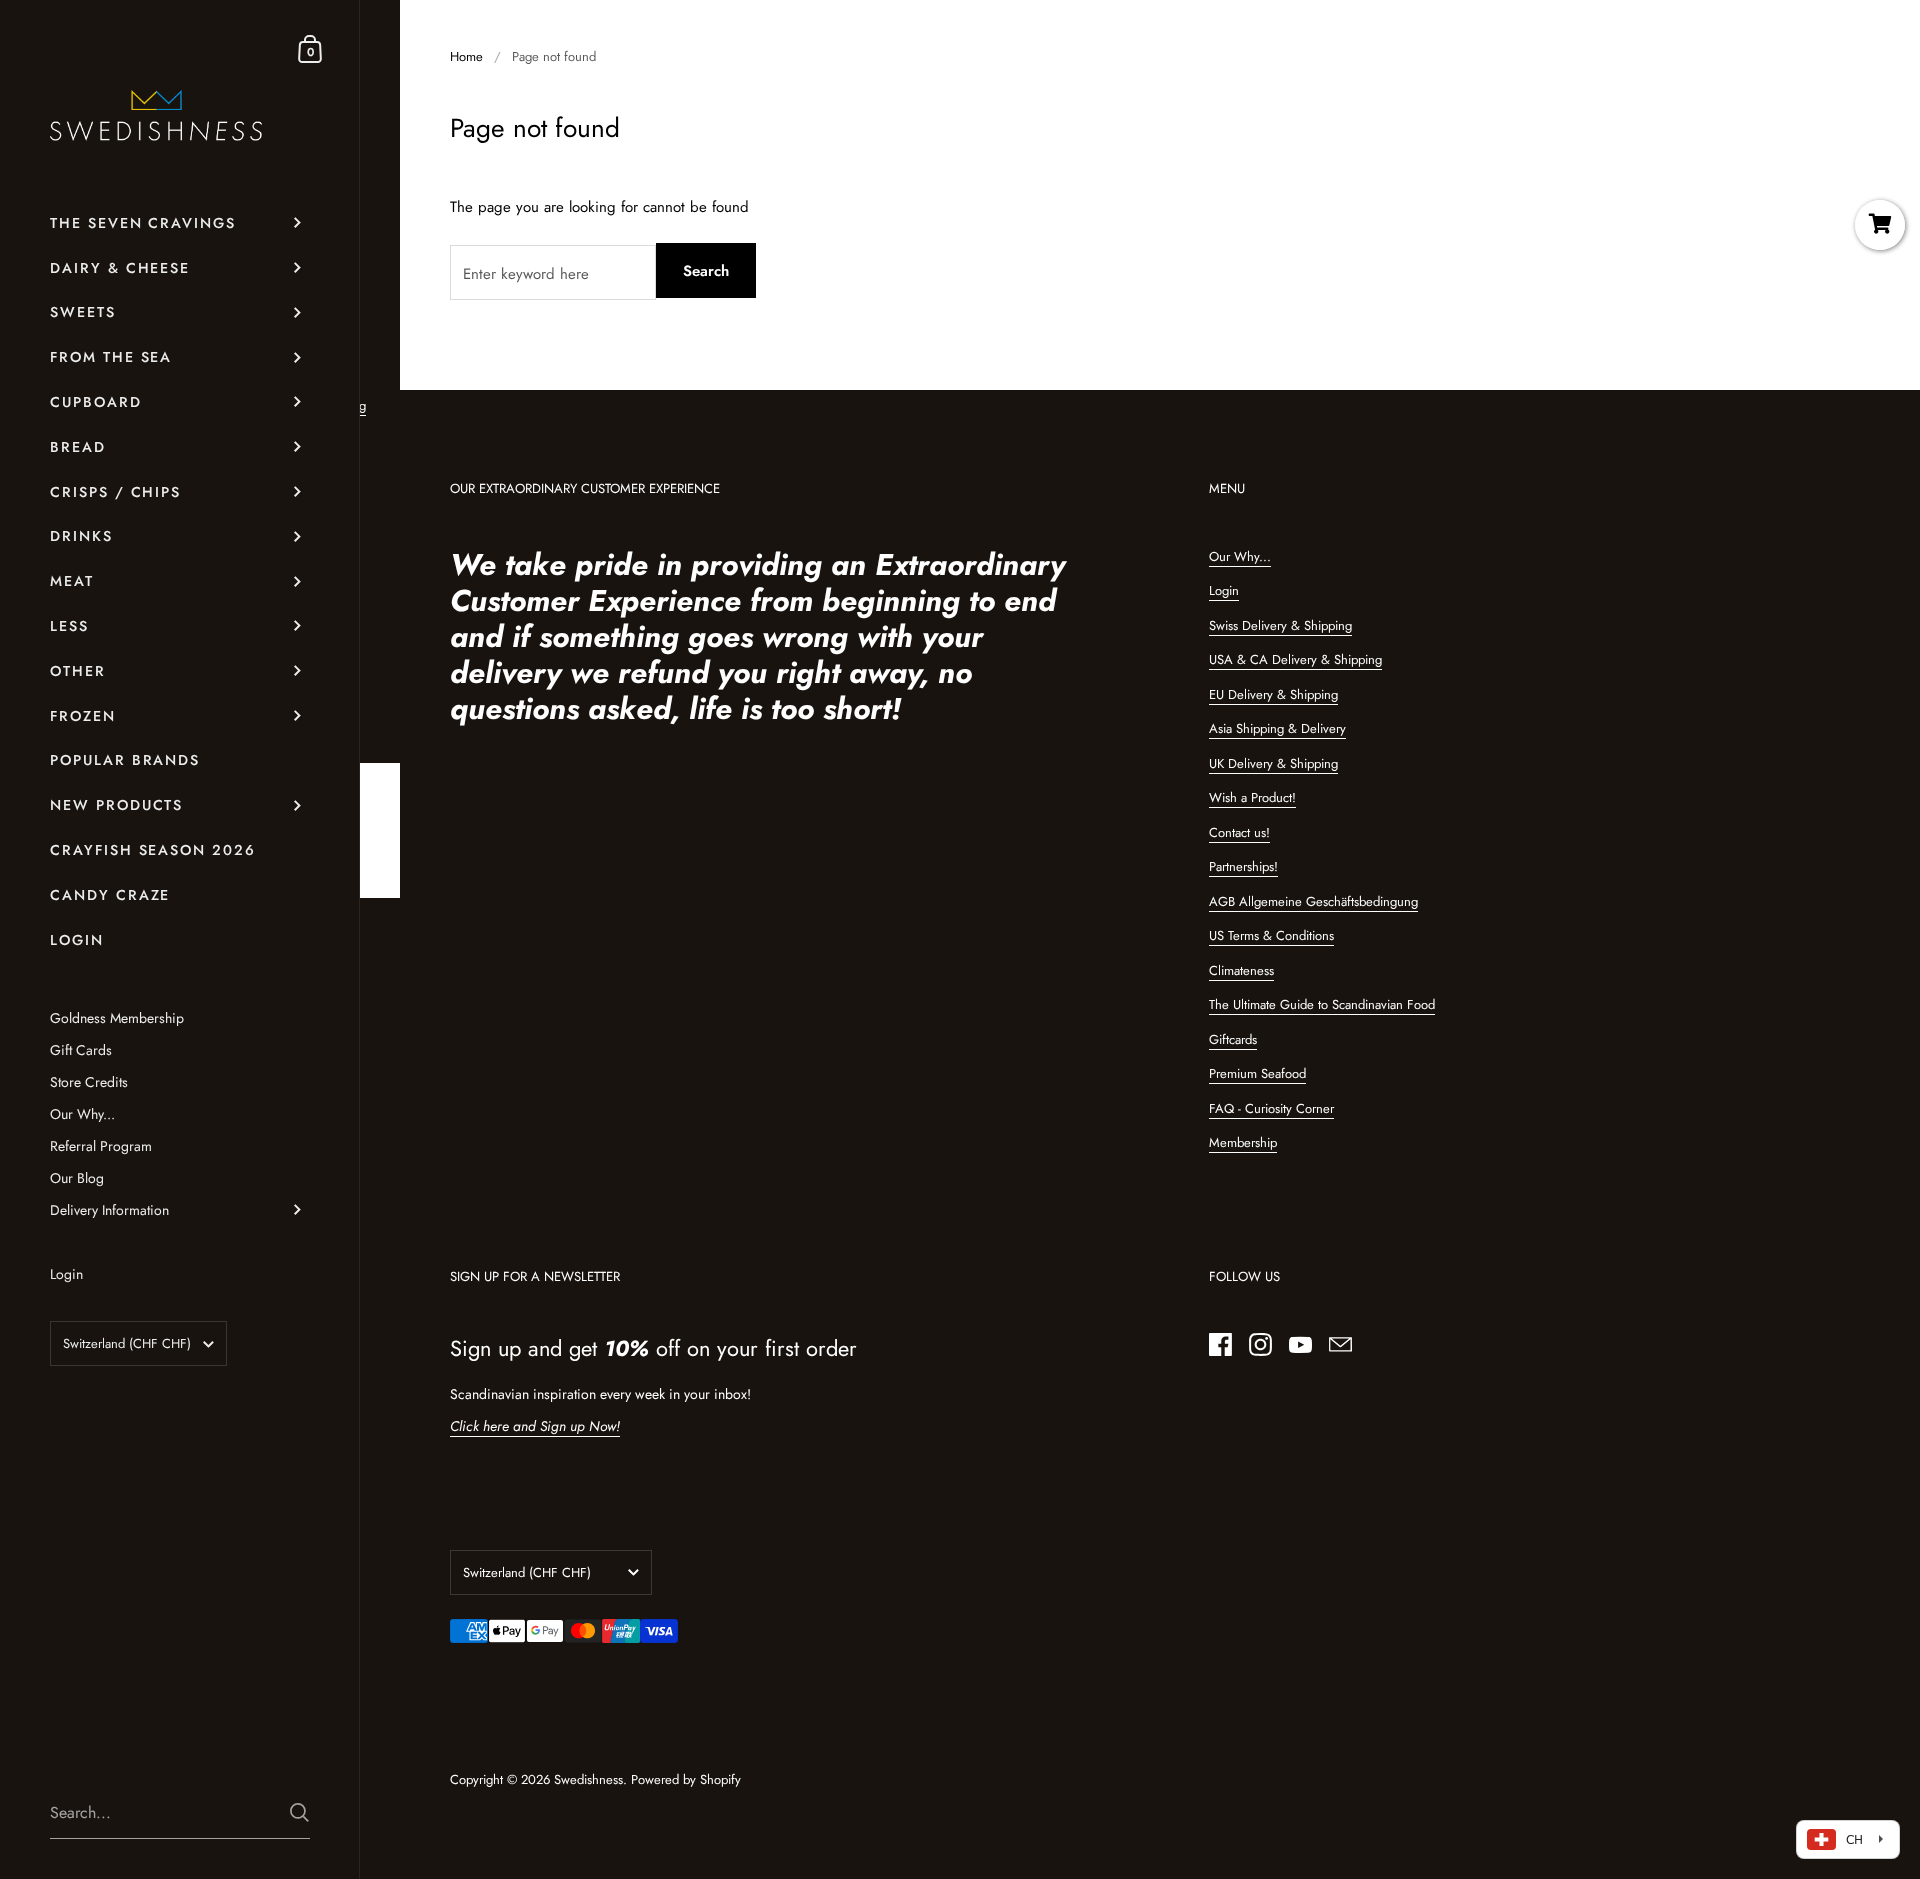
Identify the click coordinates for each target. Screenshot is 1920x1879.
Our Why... (1240, 556)
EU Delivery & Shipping (1273, 694)
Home (466, 56)
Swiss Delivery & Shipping (1280, 625)
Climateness (1241, 970)
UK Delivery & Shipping (1273, 763)
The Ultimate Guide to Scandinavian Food (1322, 1004)
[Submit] (299, 1812)
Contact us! (1239, 832)
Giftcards (1233, 1039)
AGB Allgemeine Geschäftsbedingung (1313, 901)
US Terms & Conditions (1271, 935)
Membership (1243, 1142)
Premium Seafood (1257, 1073)
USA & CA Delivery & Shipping (1295, 659)
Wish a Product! (1252, 797)
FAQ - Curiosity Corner (1271, 1108)
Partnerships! (1243, 866)
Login (1224, 590)
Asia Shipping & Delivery (1277, 728)
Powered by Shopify (686, 1779)
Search (706, 271)
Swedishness (588, 1779)
